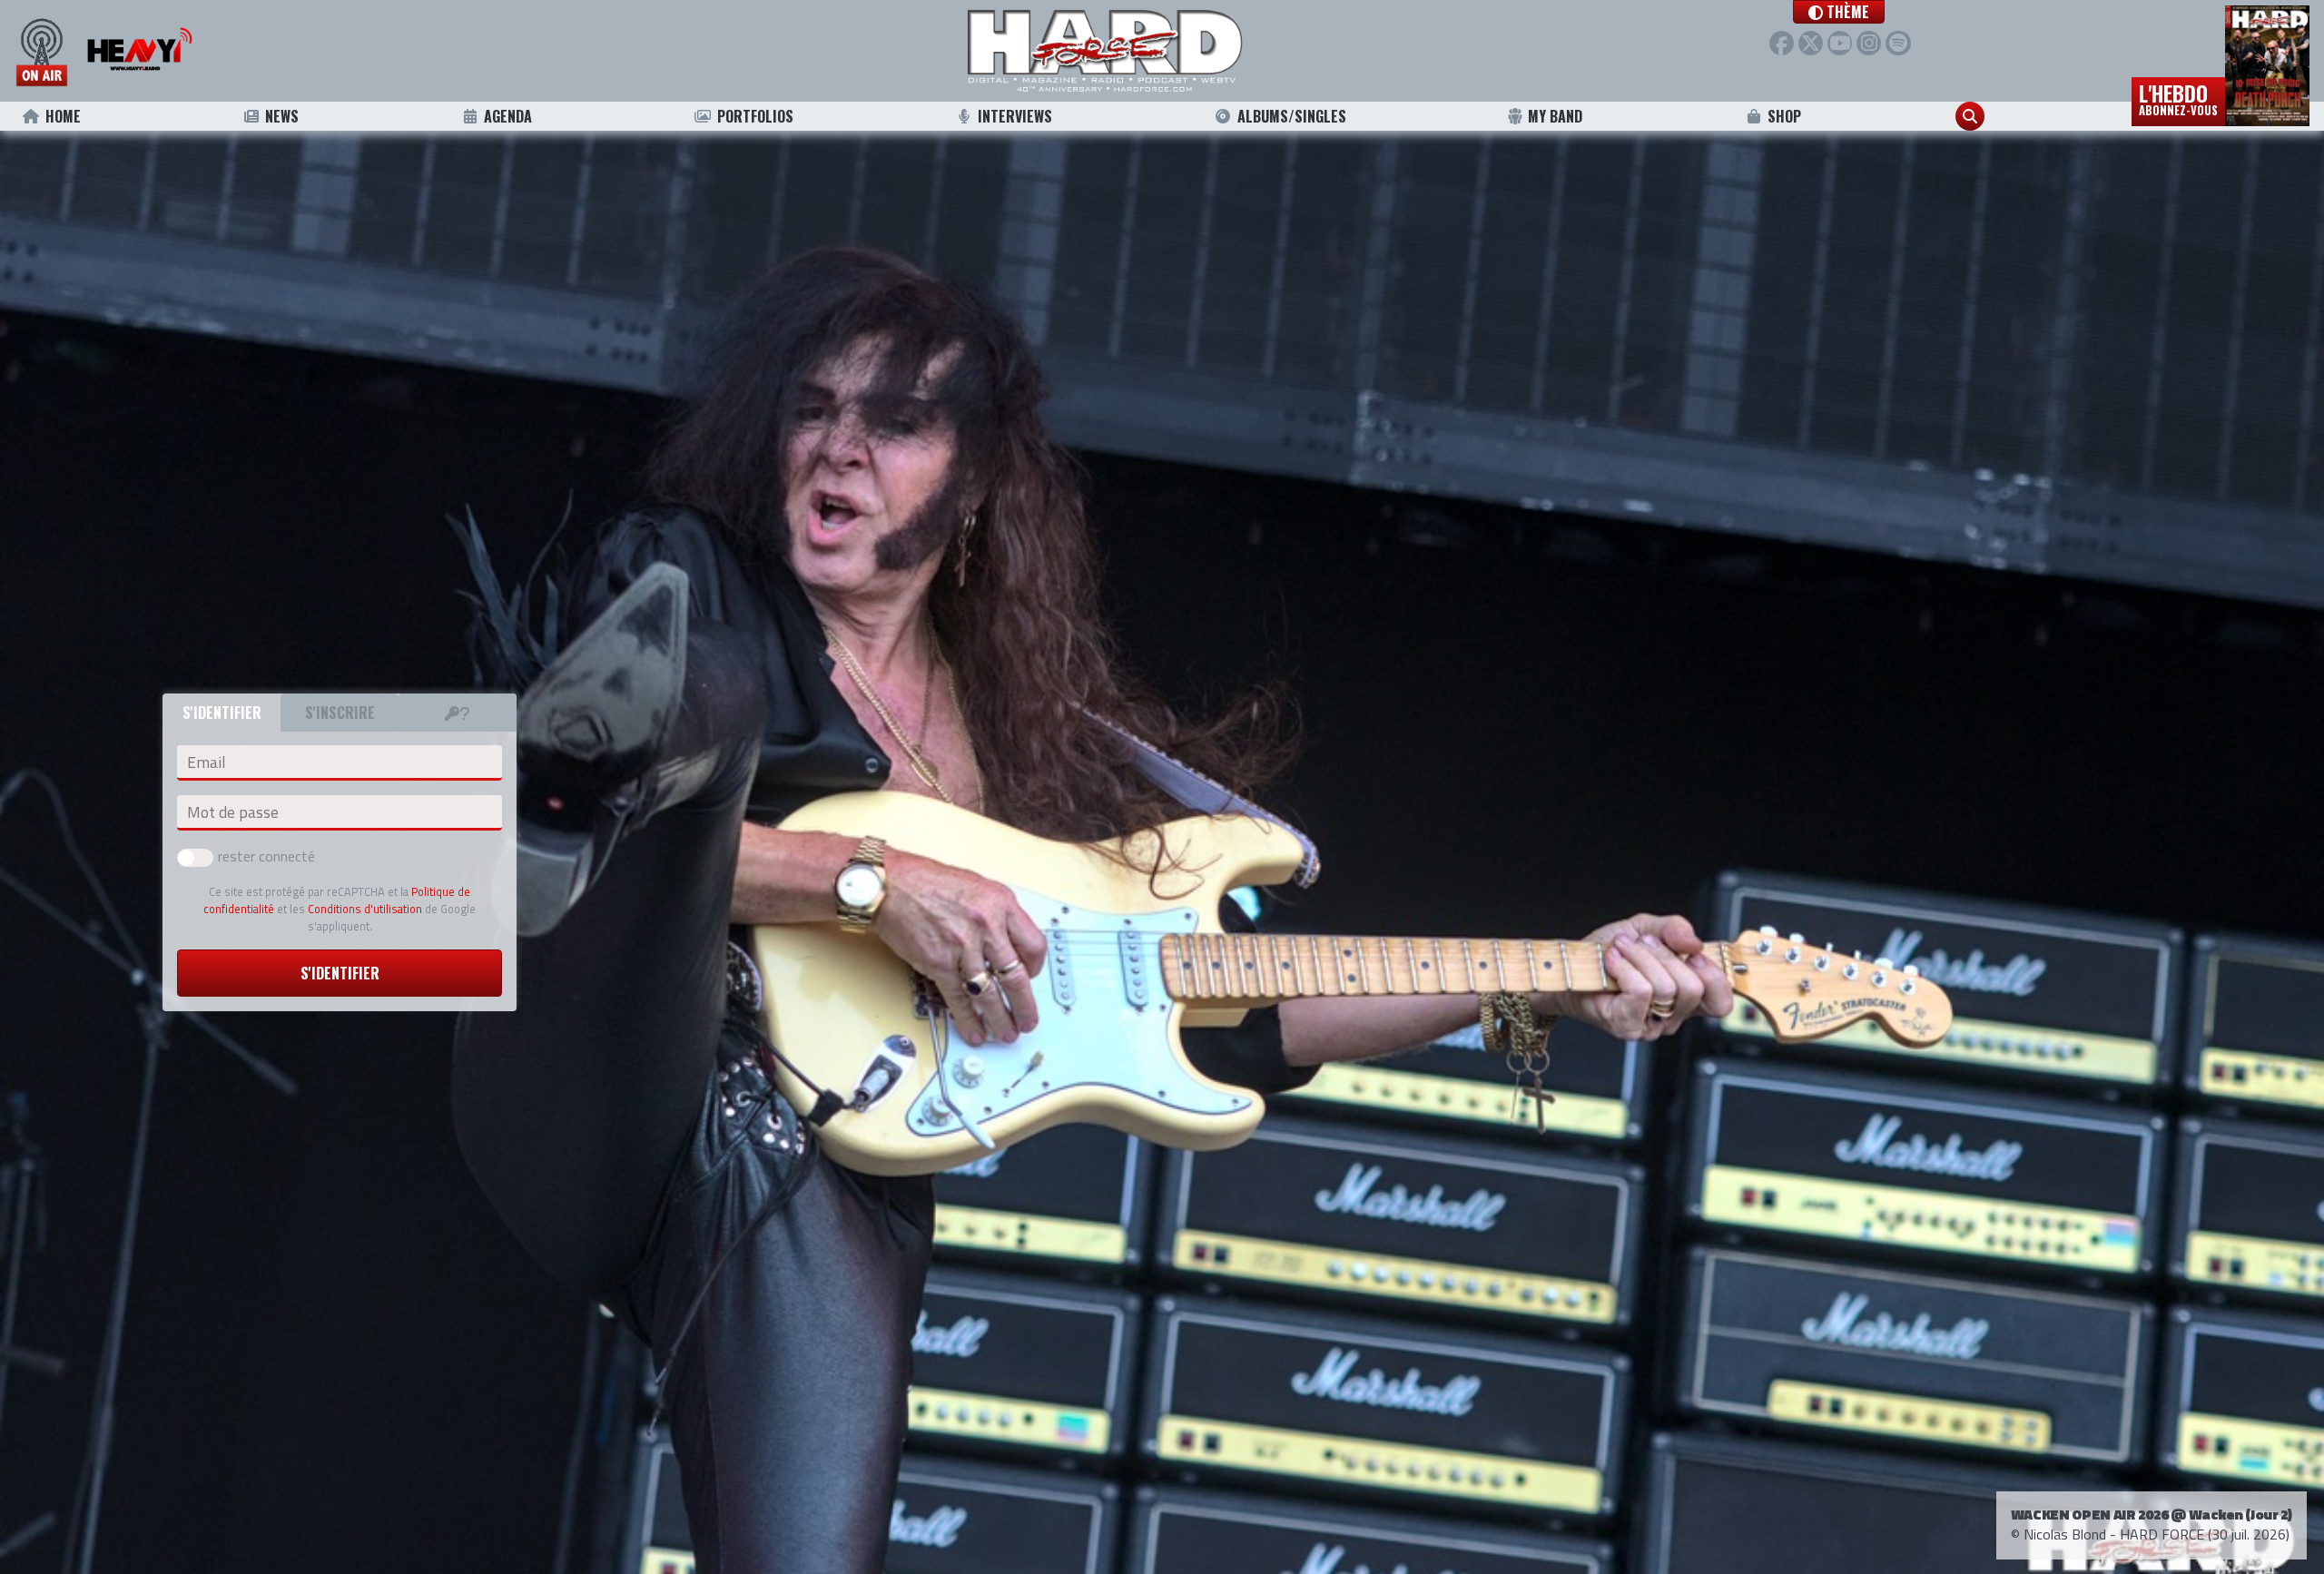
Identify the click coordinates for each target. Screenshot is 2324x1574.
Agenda (508, 116)
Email (206, 762)
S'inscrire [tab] (340, 713)
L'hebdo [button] (2178, 98)
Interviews (1015, 116)
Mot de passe (233, 812)
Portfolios (755, 116)
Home (63, 116)
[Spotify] (1898, 43)
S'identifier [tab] (222, 713)
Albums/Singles (1292, 116)
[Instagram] (1869, 43)
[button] (1839, 12)
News (282, 116)
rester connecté (266, 856)
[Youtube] (1840, 43)
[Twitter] (1811, 43)
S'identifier (340, 973)
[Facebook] (1782, 43)
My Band (1555, 116)
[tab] (458, 713)
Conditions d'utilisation (365, 909)
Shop (1784, 116)
